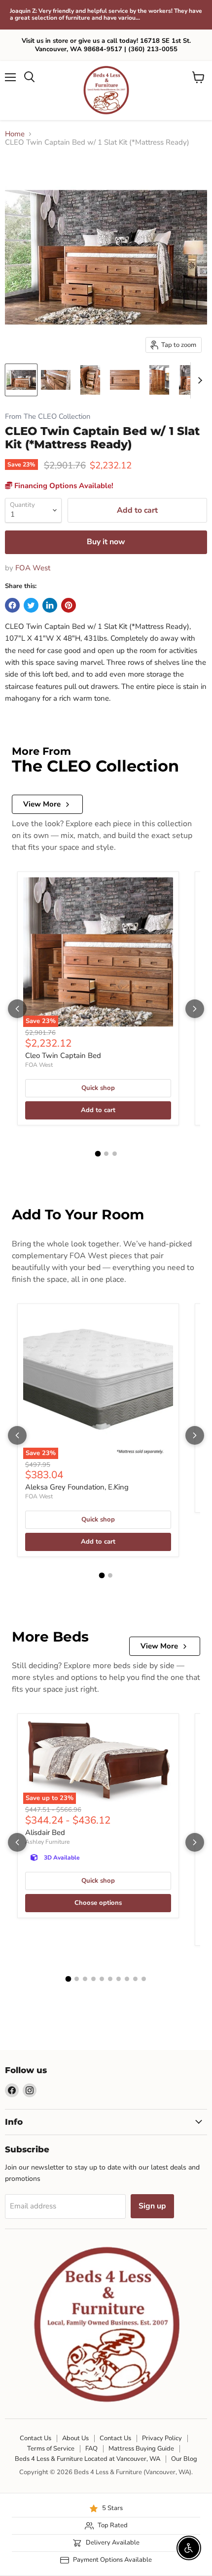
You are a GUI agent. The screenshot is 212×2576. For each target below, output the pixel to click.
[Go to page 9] (135, 1979)
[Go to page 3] (115, 1154)
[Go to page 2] (106, 1154)
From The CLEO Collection (48, 417)
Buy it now (106, 542)
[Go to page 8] (127, 1979)
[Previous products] (17, 1009)
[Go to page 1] (98, 1153)
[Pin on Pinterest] (69, 605)
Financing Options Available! (63, 486)
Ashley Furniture (47, 1842)
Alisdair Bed (45, 1832)
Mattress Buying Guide (141, 2449)
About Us (75, 2438)
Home (15, 134)
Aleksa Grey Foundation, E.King (77, 1487)
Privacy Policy (162, 2438)
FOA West (33, 568)
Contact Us (35, 2438)
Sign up (152, 2206)
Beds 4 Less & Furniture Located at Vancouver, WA (88, 2459)
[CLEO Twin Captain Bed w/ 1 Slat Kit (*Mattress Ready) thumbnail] (21, 380)
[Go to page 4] (93, 1979)
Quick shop (98, 1088)
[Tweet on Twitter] (31, 605)
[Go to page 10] (144, 1979)
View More (42, 804)
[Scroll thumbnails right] (198, 380)
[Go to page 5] (102, 1979)
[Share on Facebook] (12, 605)
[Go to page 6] (110, 1979)
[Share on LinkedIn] (50, 605)
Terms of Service (51, 2449)
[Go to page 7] (119, 1979)
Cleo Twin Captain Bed (63, 1055)
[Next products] (195, 1009)
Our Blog (184, 2459)
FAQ (91, 2449)
